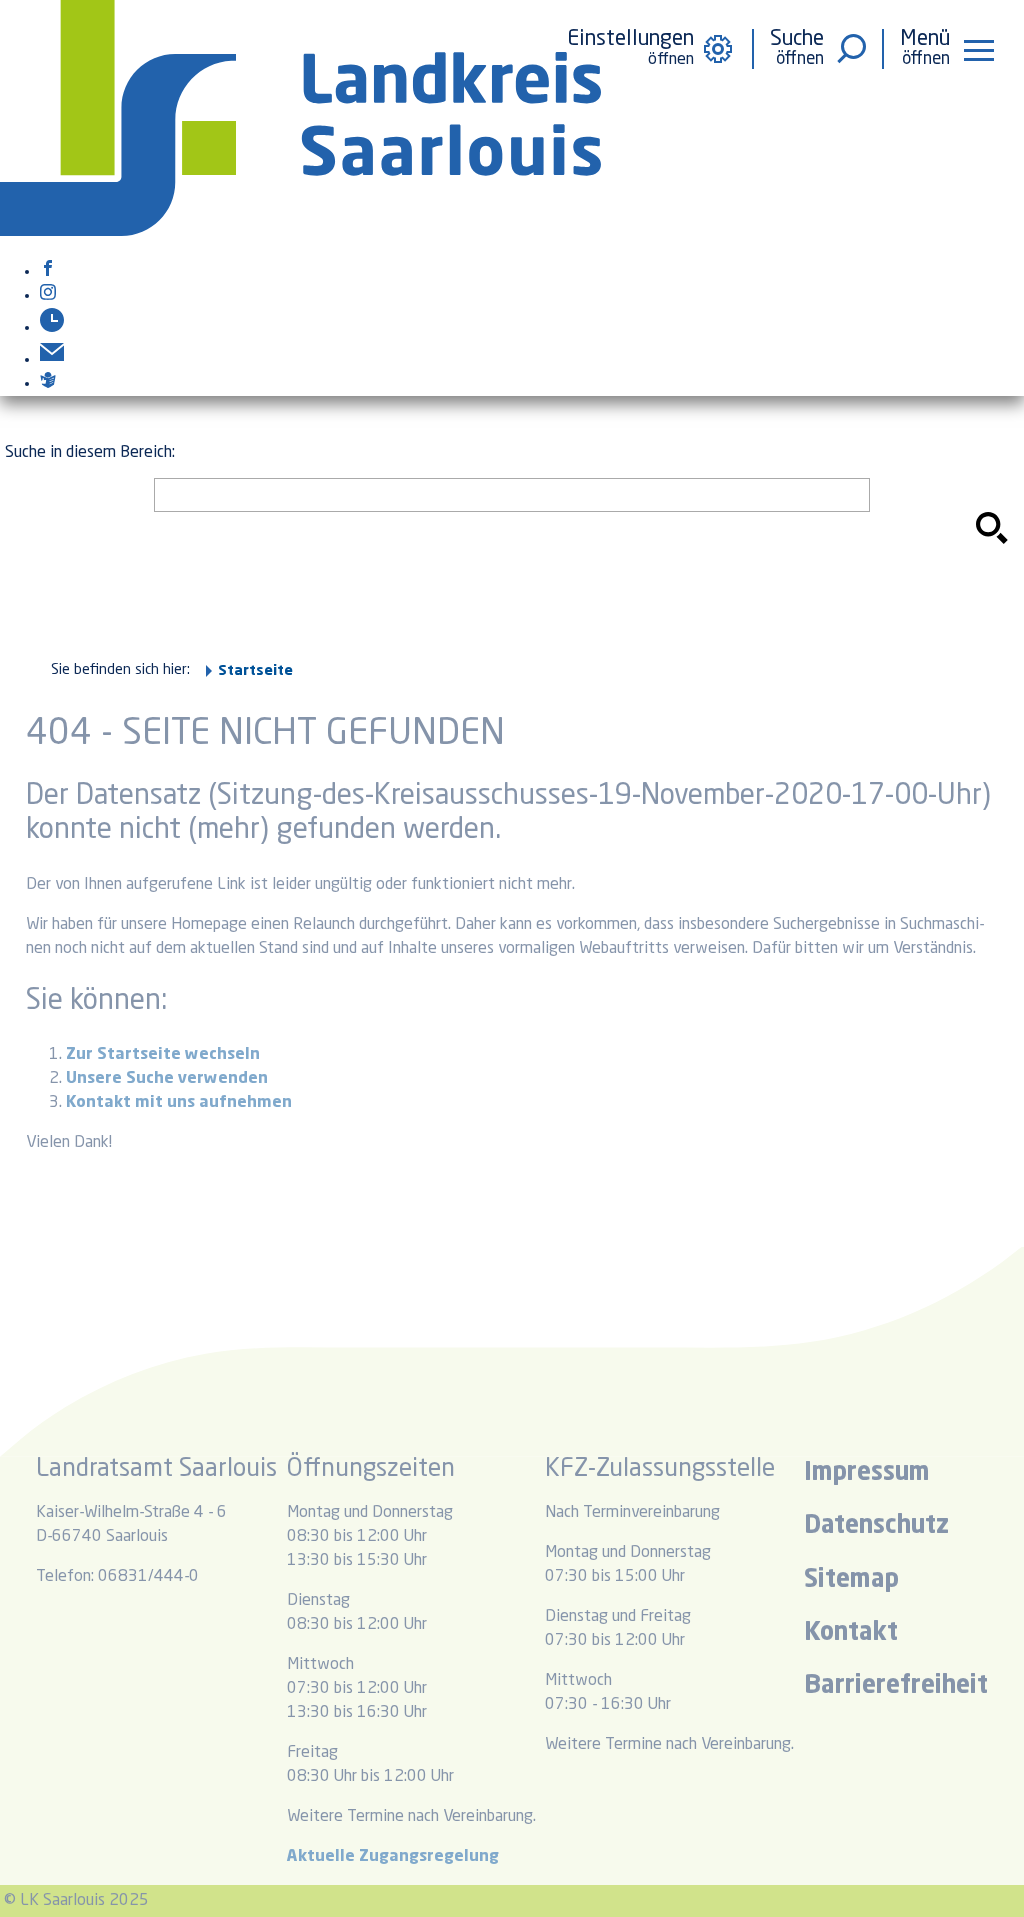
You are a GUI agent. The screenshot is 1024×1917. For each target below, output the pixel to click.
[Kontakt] (52, 360)
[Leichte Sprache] (48, 384)
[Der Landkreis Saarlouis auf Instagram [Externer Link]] (48, 296)
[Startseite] (300, 232)
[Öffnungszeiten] (52, 328)
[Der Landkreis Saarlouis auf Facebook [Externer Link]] (48, 272)
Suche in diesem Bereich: (90, 453)
